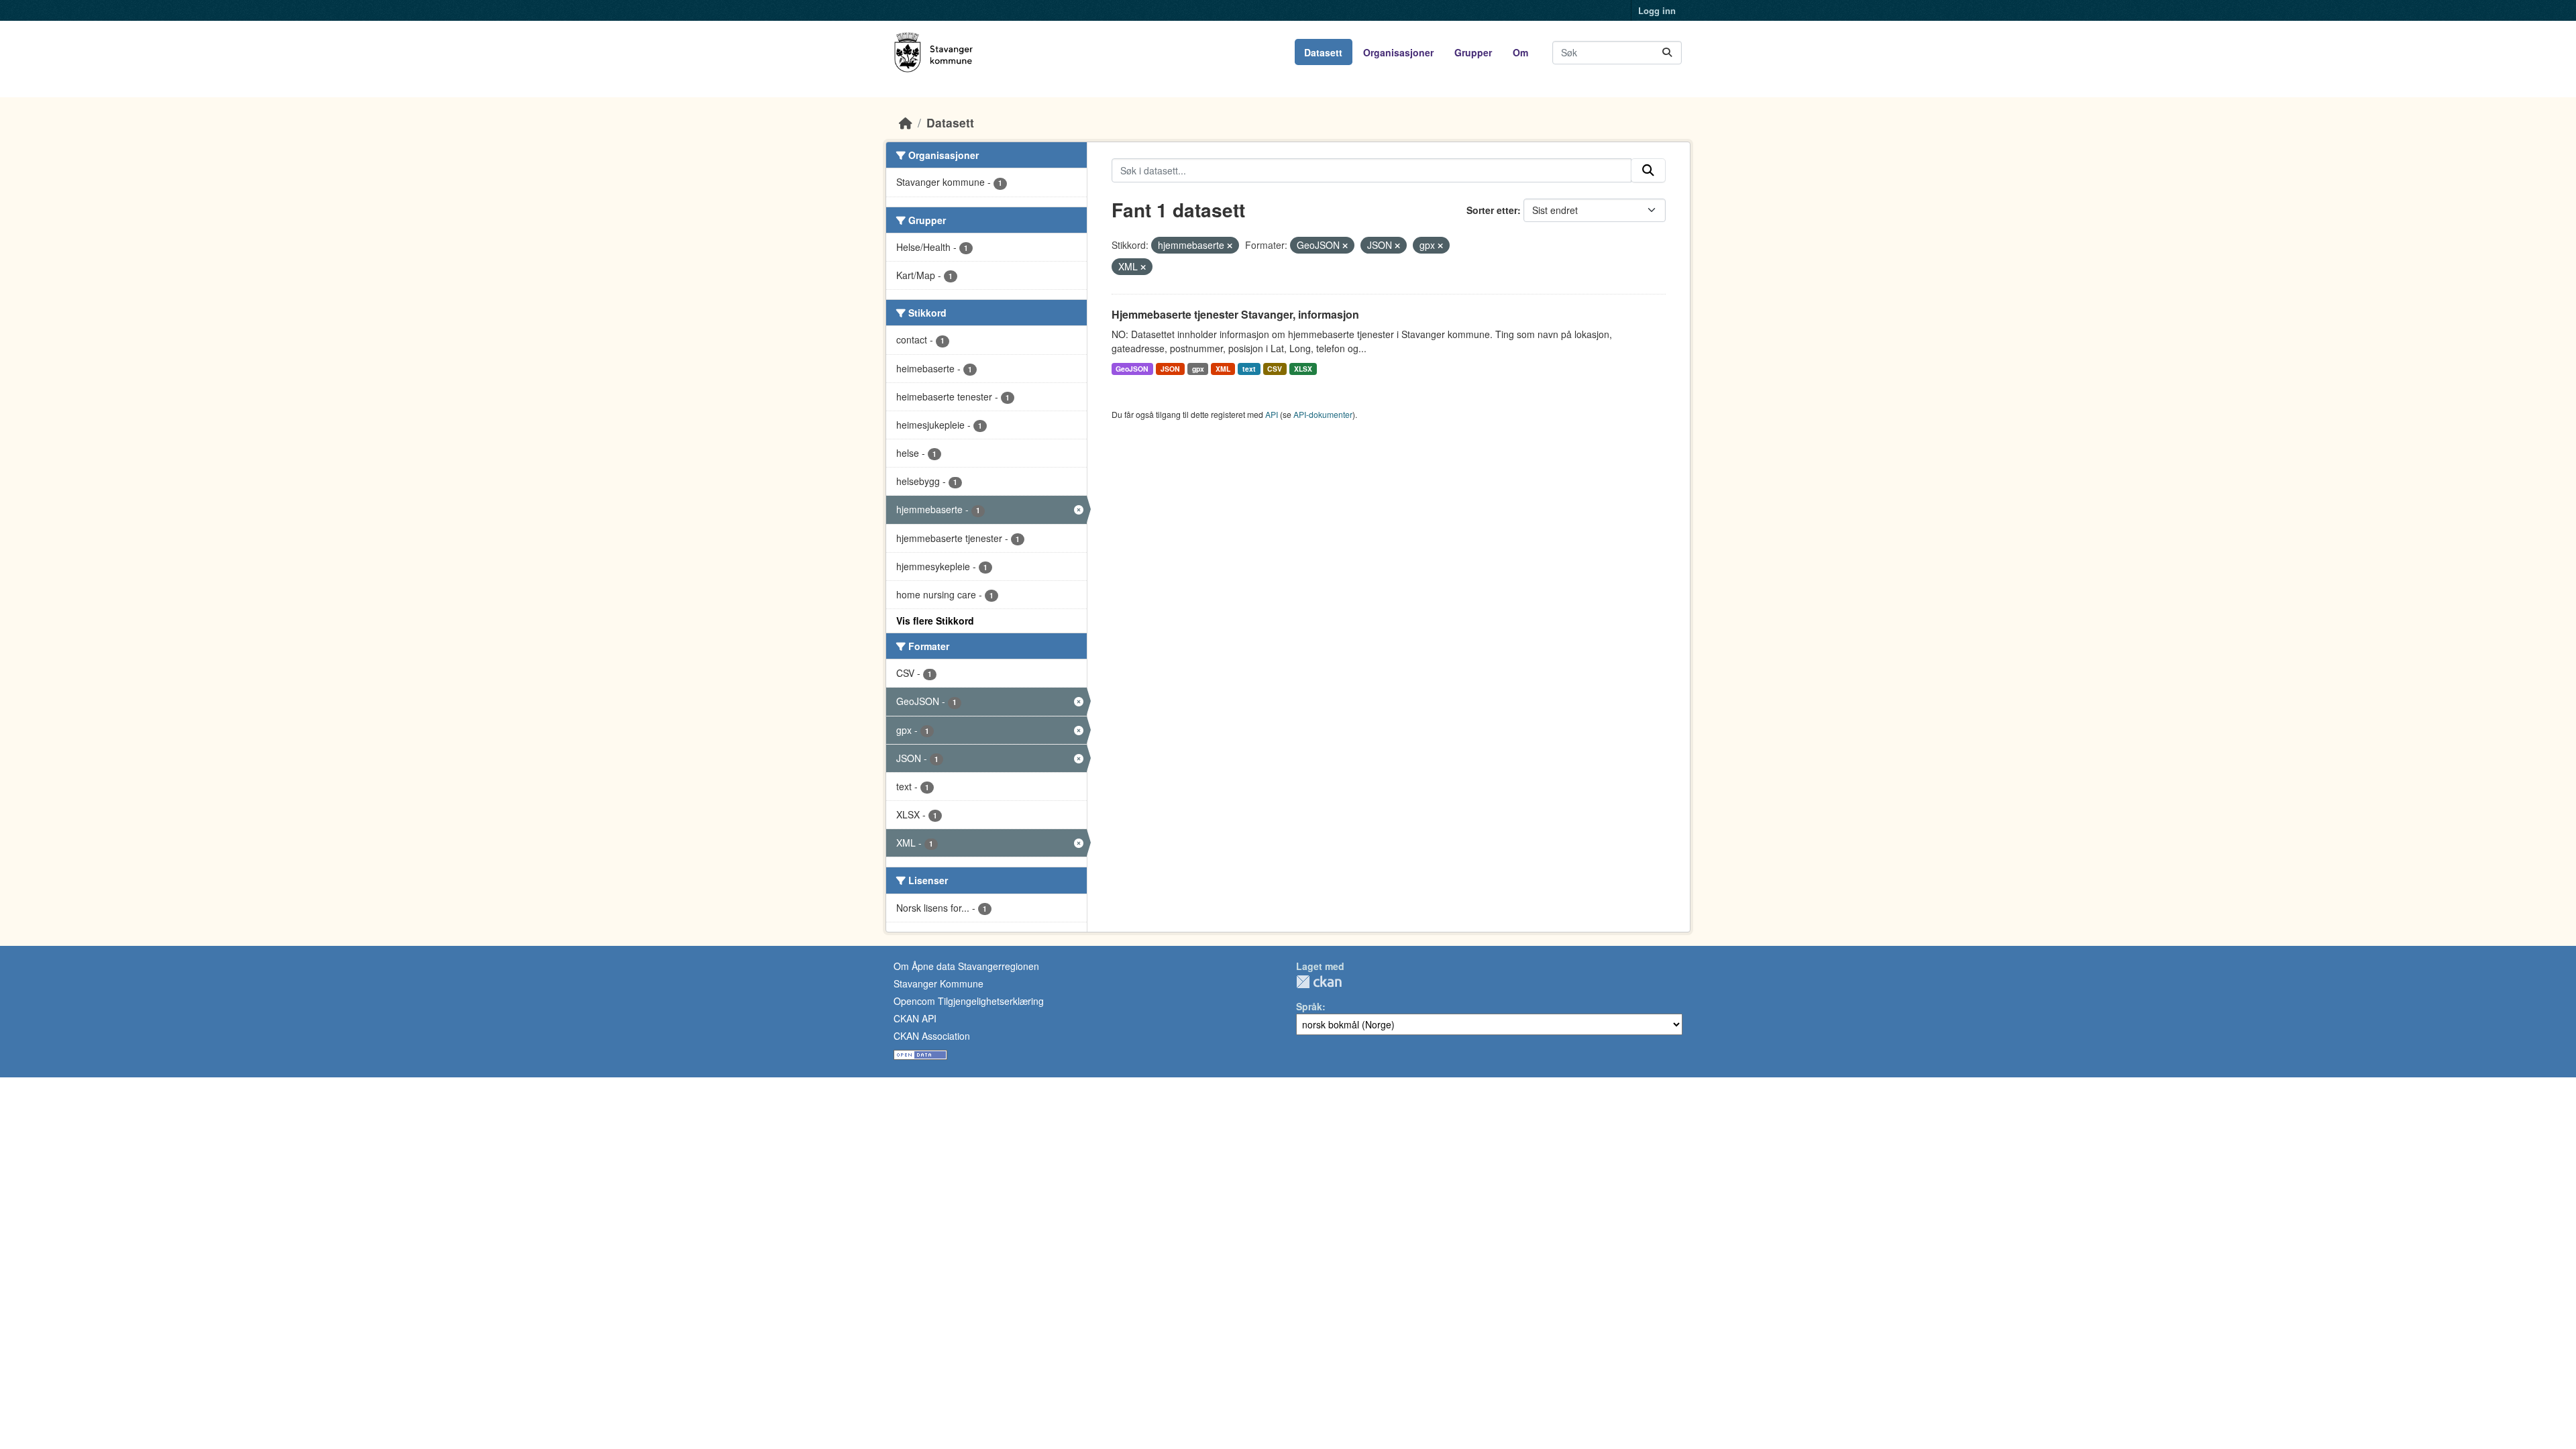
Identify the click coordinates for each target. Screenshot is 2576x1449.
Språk (1309, 1006)
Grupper (1473, 52)
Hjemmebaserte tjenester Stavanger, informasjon (1235, 314)
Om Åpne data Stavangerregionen (966, 966)
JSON (1170, 369)
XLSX (1303, 369)
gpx (1198, 369)
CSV (1275, 369)
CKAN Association (932, 1036)
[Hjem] (906, 122)
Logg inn (1657, 10)
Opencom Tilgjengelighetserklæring (969, 1001)
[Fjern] (1230, 246)
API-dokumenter (1323, 414)
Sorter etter (1492, 210)
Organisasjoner (1398, 52)
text (1249, 369)
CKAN (1319, 982)
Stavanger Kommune (938, 983)
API (1272, 414)
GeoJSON (1132, 369)
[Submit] (1667, 53)
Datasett (1323, 52)
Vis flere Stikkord (935, 621)
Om (1520, 52)
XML (1223, 369)
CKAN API (915, 1018)
